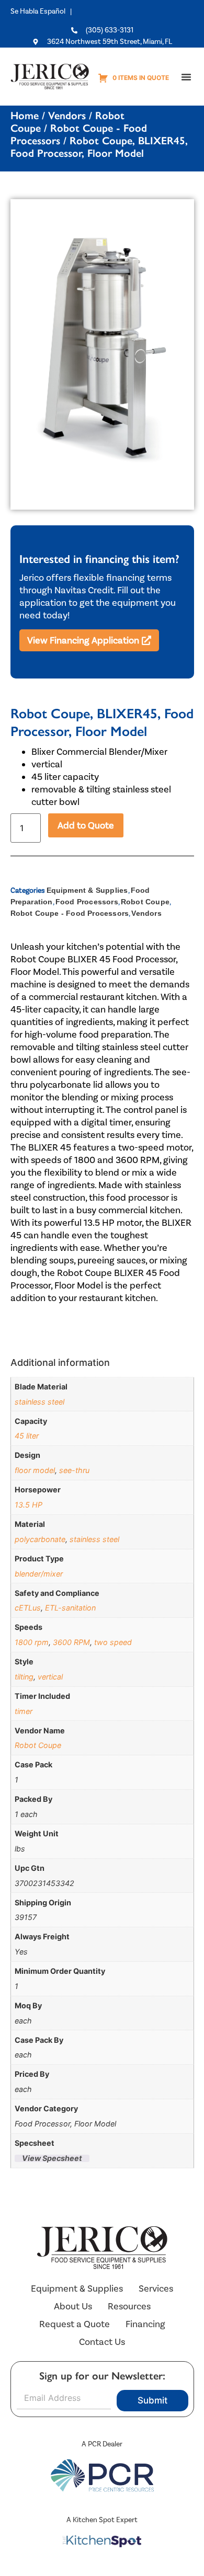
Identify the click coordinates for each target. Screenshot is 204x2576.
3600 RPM (71, 1642)
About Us (73, 2306)
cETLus (28, 1608)
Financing (145, 2324)
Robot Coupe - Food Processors (70, 913)
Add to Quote (86, 825)
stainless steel (39, 1402)
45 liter (27, 1436)
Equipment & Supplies (87, 890)
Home (25, 116)
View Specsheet (52, 2158)
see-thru (74, 1470)
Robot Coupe (145, 902)
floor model (35, 1470)
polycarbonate (40, 1539)
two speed (113, 1642)
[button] (186, 77)
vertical (50, 1677)
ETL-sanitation (70, 1608)
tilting (24, 1677)
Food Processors (87, 902)
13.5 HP (29, 1505)
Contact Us (102, 2342)
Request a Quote (75, 2324)
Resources (129, 2306)
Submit (152, 2400)
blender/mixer (39, 1574)
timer (24, 1711)
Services (156, 2288)
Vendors (67, 116)
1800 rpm (32, 1642)
